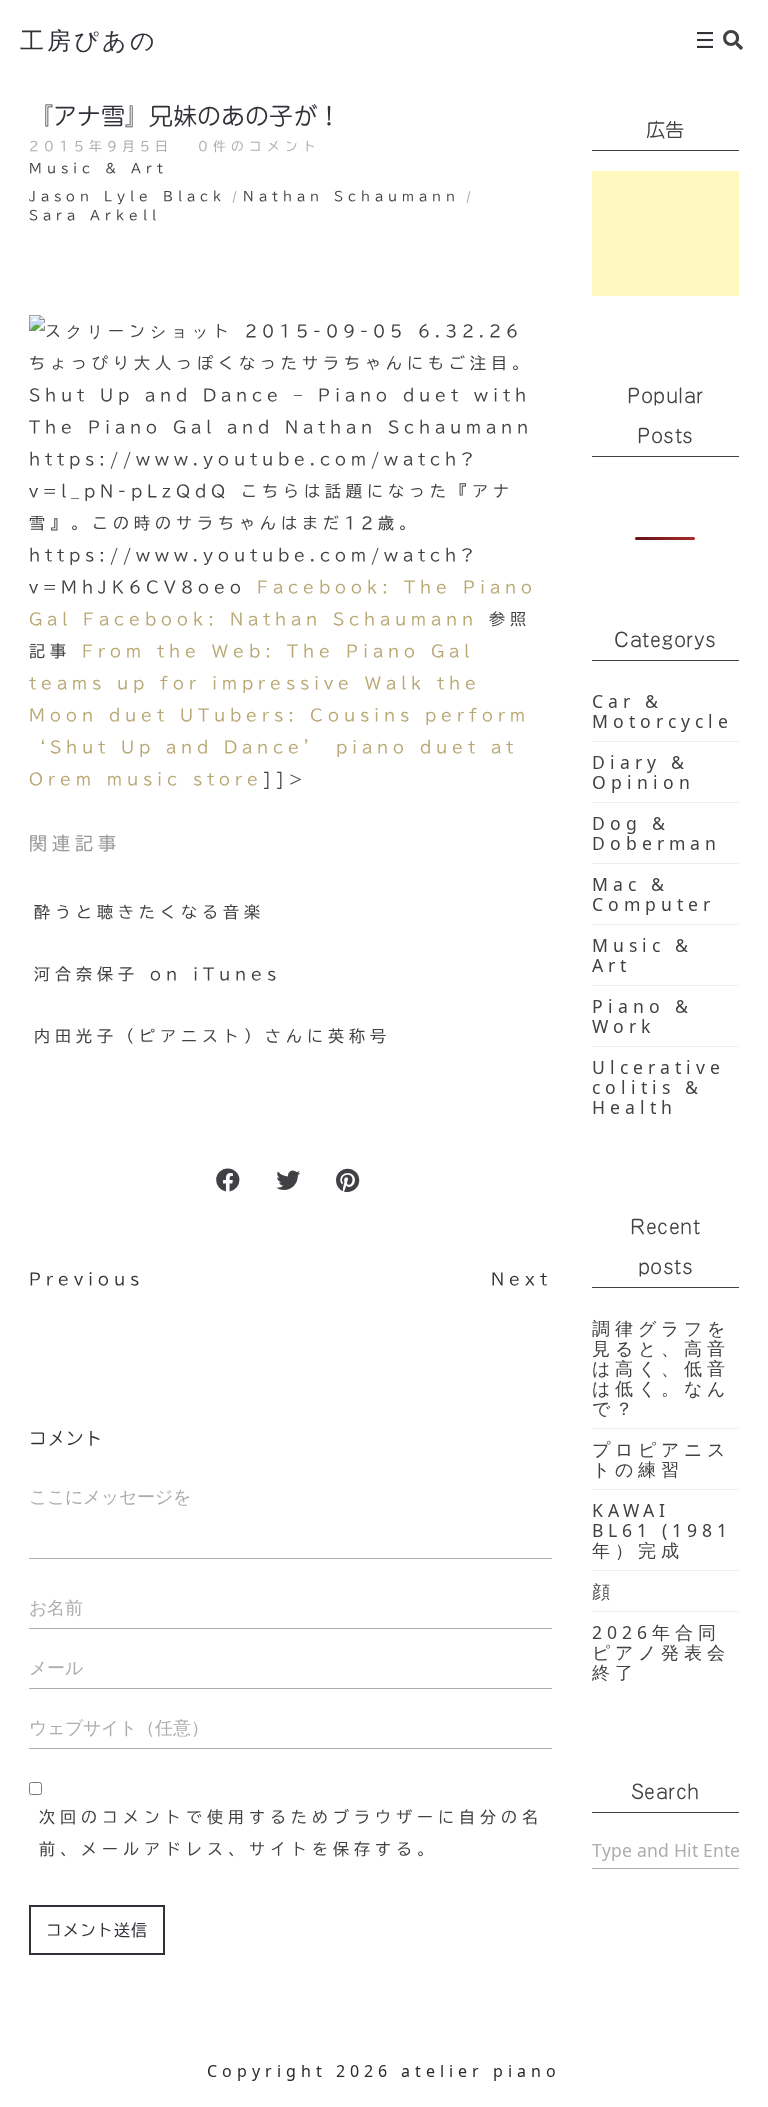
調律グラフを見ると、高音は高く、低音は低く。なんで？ (661, 1368)
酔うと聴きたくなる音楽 (149, 912)
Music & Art (98, 168)
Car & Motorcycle (662, 711)
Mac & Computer (653, 894)
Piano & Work (642, 1016)
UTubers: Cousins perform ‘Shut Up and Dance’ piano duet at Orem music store (279, 747)
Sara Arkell (95, 215)
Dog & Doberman (656, 833)
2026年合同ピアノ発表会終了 (661, 1652)
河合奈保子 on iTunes (157, 974)
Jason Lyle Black (127, 196)
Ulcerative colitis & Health (658, 1087)
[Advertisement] (666, 233)
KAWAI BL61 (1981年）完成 (662, 1530)
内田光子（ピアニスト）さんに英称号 (212, 1036)
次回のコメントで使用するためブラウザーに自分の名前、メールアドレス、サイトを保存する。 (291, 1833)
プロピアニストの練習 (661, 1459)
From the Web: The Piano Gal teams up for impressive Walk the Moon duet (255, 683)
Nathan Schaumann (351, 196)
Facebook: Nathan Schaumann (280, 619)
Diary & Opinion (643, 772)
